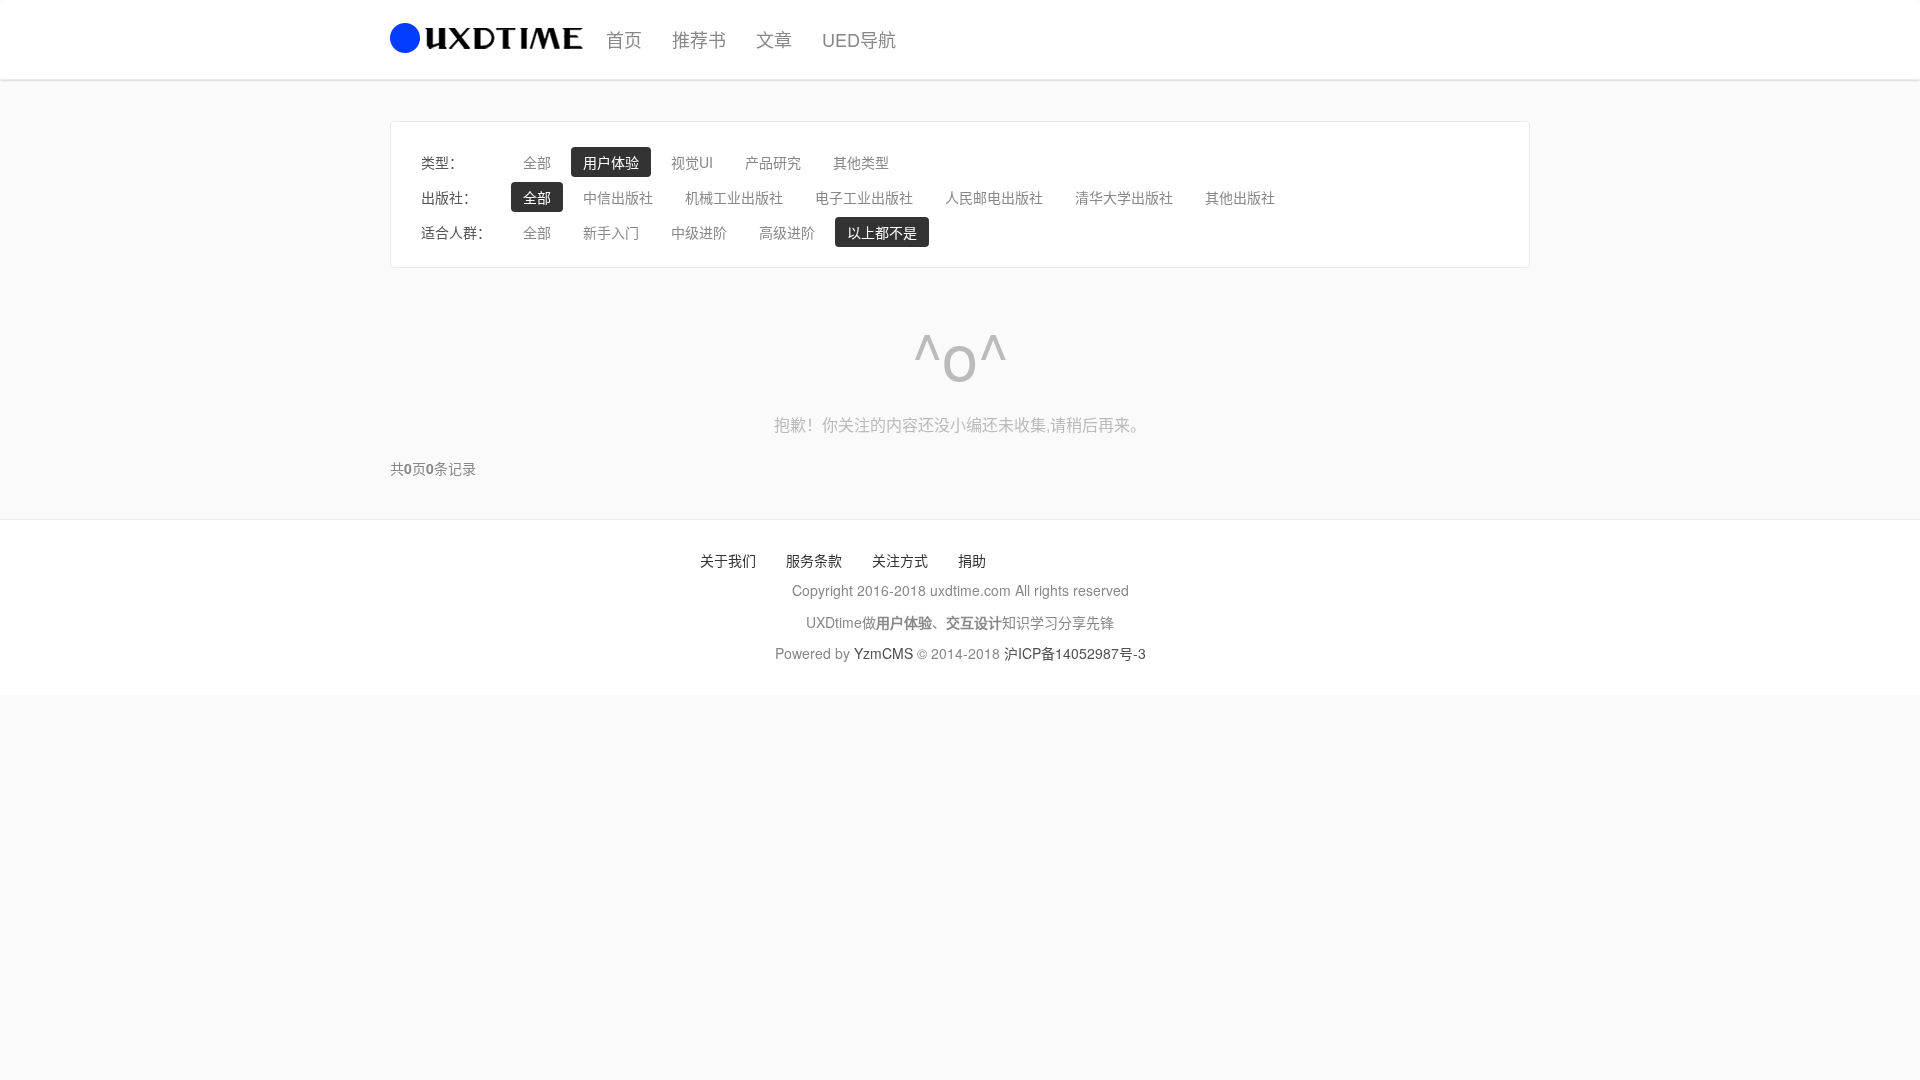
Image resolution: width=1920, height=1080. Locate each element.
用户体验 (611, 162)
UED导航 (859, 39)
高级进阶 (787, 232)
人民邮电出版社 (994, 197)
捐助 (972, 560)
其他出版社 (1240, 197)
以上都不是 (882, 232)
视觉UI (692, 162)
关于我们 (728, 560)
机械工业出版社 (734, 197)
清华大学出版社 (1124, 197)
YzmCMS (883, 653)
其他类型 (861, 162)
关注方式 (900, 560)
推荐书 (699, 39)
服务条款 (814, 560)
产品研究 (773, 162)
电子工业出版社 (864, 197)
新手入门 (611, 232)
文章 (774, 39)
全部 (537, 162)
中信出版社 (618, 197)
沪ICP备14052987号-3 (1075, 653)
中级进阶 (699, 232)
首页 (624, 39)
